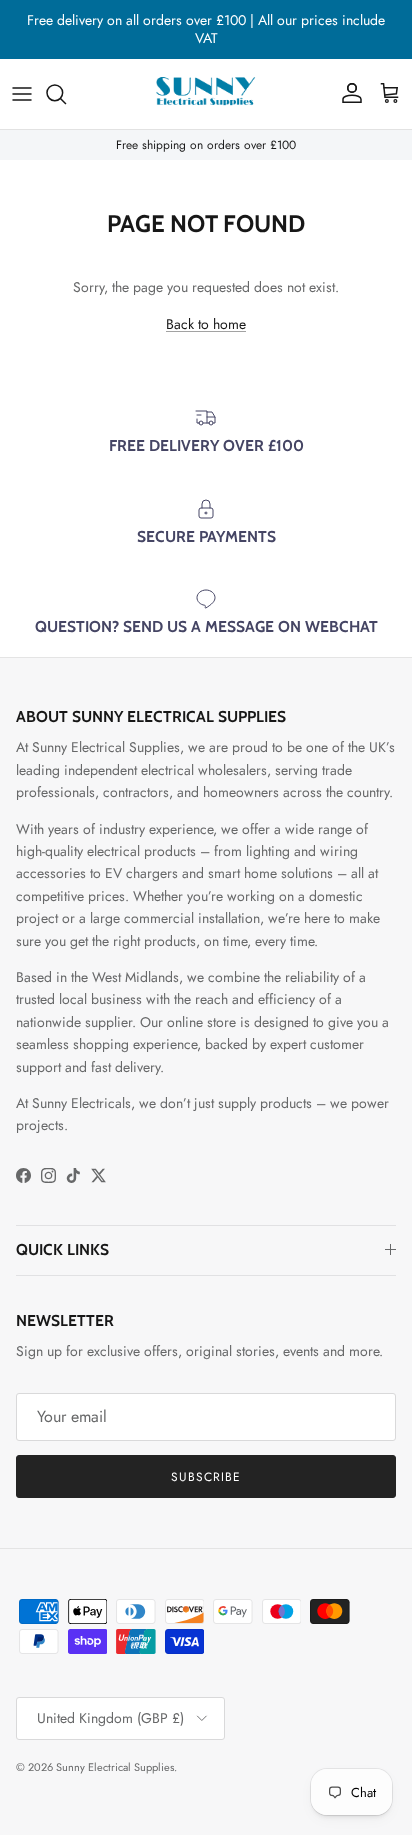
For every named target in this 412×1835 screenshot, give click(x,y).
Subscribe (206, 1477)
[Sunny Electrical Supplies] (206, 94)
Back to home (206, 324)
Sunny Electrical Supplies (115, 1767)
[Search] (66, 94)
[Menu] (22, 94)
